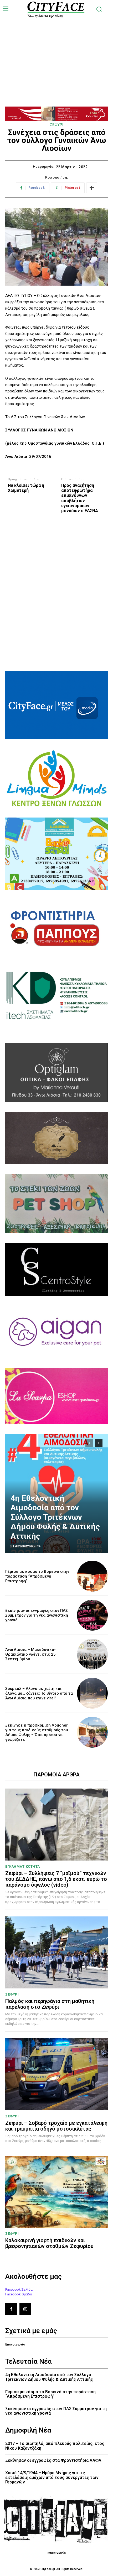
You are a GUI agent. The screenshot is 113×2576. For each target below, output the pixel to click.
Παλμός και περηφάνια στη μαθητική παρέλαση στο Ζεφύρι (50, 2004)
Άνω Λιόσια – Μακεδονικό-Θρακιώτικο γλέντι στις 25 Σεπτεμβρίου (30, 1654)
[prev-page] (89, 1443)
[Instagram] (25, 2309)
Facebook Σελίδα (19, 2289)
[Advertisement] (56, 51)
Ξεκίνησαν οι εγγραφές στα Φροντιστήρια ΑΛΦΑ (53, 2460)
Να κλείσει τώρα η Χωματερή (26, 488)
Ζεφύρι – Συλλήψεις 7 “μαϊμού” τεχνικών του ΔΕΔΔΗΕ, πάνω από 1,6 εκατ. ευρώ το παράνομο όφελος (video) (56, 1879)
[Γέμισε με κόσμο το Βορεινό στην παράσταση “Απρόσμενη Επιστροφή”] (92, 1576)
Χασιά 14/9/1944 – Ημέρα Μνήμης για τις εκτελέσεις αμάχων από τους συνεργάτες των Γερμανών (52, 2477)
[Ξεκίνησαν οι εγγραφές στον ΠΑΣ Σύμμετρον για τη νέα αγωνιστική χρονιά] (92, 1615)
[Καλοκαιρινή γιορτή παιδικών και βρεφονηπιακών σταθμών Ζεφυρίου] (56, 2192)
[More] (92, 188)
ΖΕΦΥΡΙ (56, 125)
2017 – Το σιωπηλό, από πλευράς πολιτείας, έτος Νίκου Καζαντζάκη (55, 2446)
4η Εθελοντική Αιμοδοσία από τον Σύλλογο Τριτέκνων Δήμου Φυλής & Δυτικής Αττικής (55, 1517)
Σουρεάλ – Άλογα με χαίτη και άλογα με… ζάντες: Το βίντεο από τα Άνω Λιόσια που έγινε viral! (39, 1693)
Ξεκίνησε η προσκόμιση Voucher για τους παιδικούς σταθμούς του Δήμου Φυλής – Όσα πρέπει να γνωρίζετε (37, 1732)
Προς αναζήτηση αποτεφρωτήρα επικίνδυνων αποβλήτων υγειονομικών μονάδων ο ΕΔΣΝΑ (80, 498)
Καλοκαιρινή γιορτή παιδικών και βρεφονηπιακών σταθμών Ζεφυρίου (49, 2243)
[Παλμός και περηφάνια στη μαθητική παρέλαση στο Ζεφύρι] (56, 1952)
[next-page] (99, 1443)
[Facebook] (11, 2309)
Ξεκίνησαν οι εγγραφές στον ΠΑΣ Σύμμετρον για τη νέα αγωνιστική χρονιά (37, 1615)
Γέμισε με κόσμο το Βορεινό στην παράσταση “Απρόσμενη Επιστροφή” (37, 1576)
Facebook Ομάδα (19, 2294)
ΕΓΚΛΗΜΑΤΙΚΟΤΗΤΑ (23, 1866)
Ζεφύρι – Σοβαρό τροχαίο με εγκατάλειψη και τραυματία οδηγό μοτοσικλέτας (56, 2126)
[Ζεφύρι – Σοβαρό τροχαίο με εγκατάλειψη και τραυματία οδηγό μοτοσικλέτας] (56, 2074)
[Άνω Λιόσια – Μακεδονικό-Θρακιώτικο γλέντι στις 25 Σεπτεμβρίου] (92, 1654)
